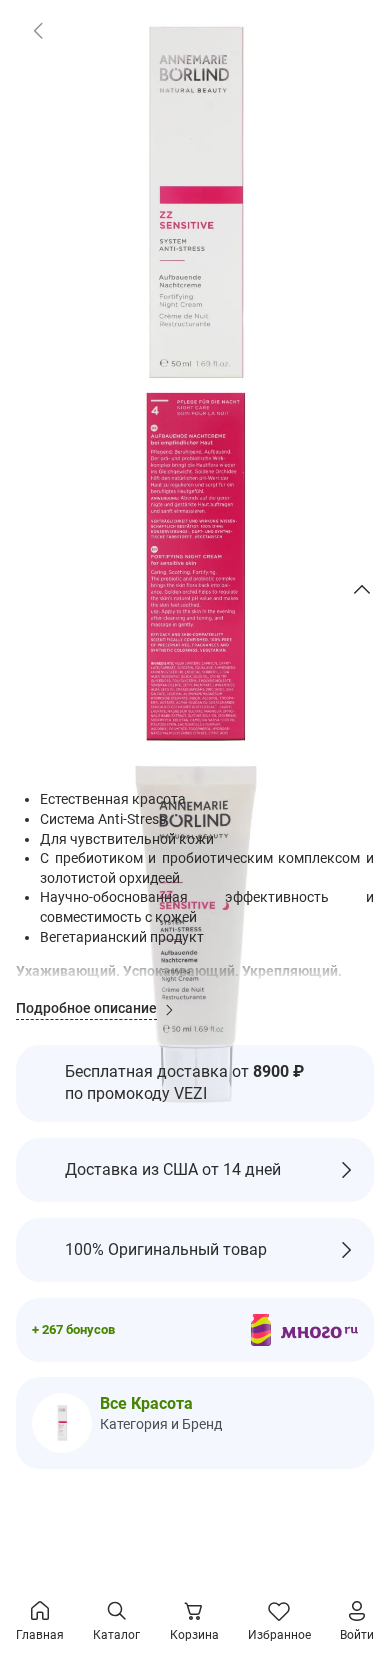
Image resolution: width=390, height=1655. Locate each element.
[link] (38, 30)
